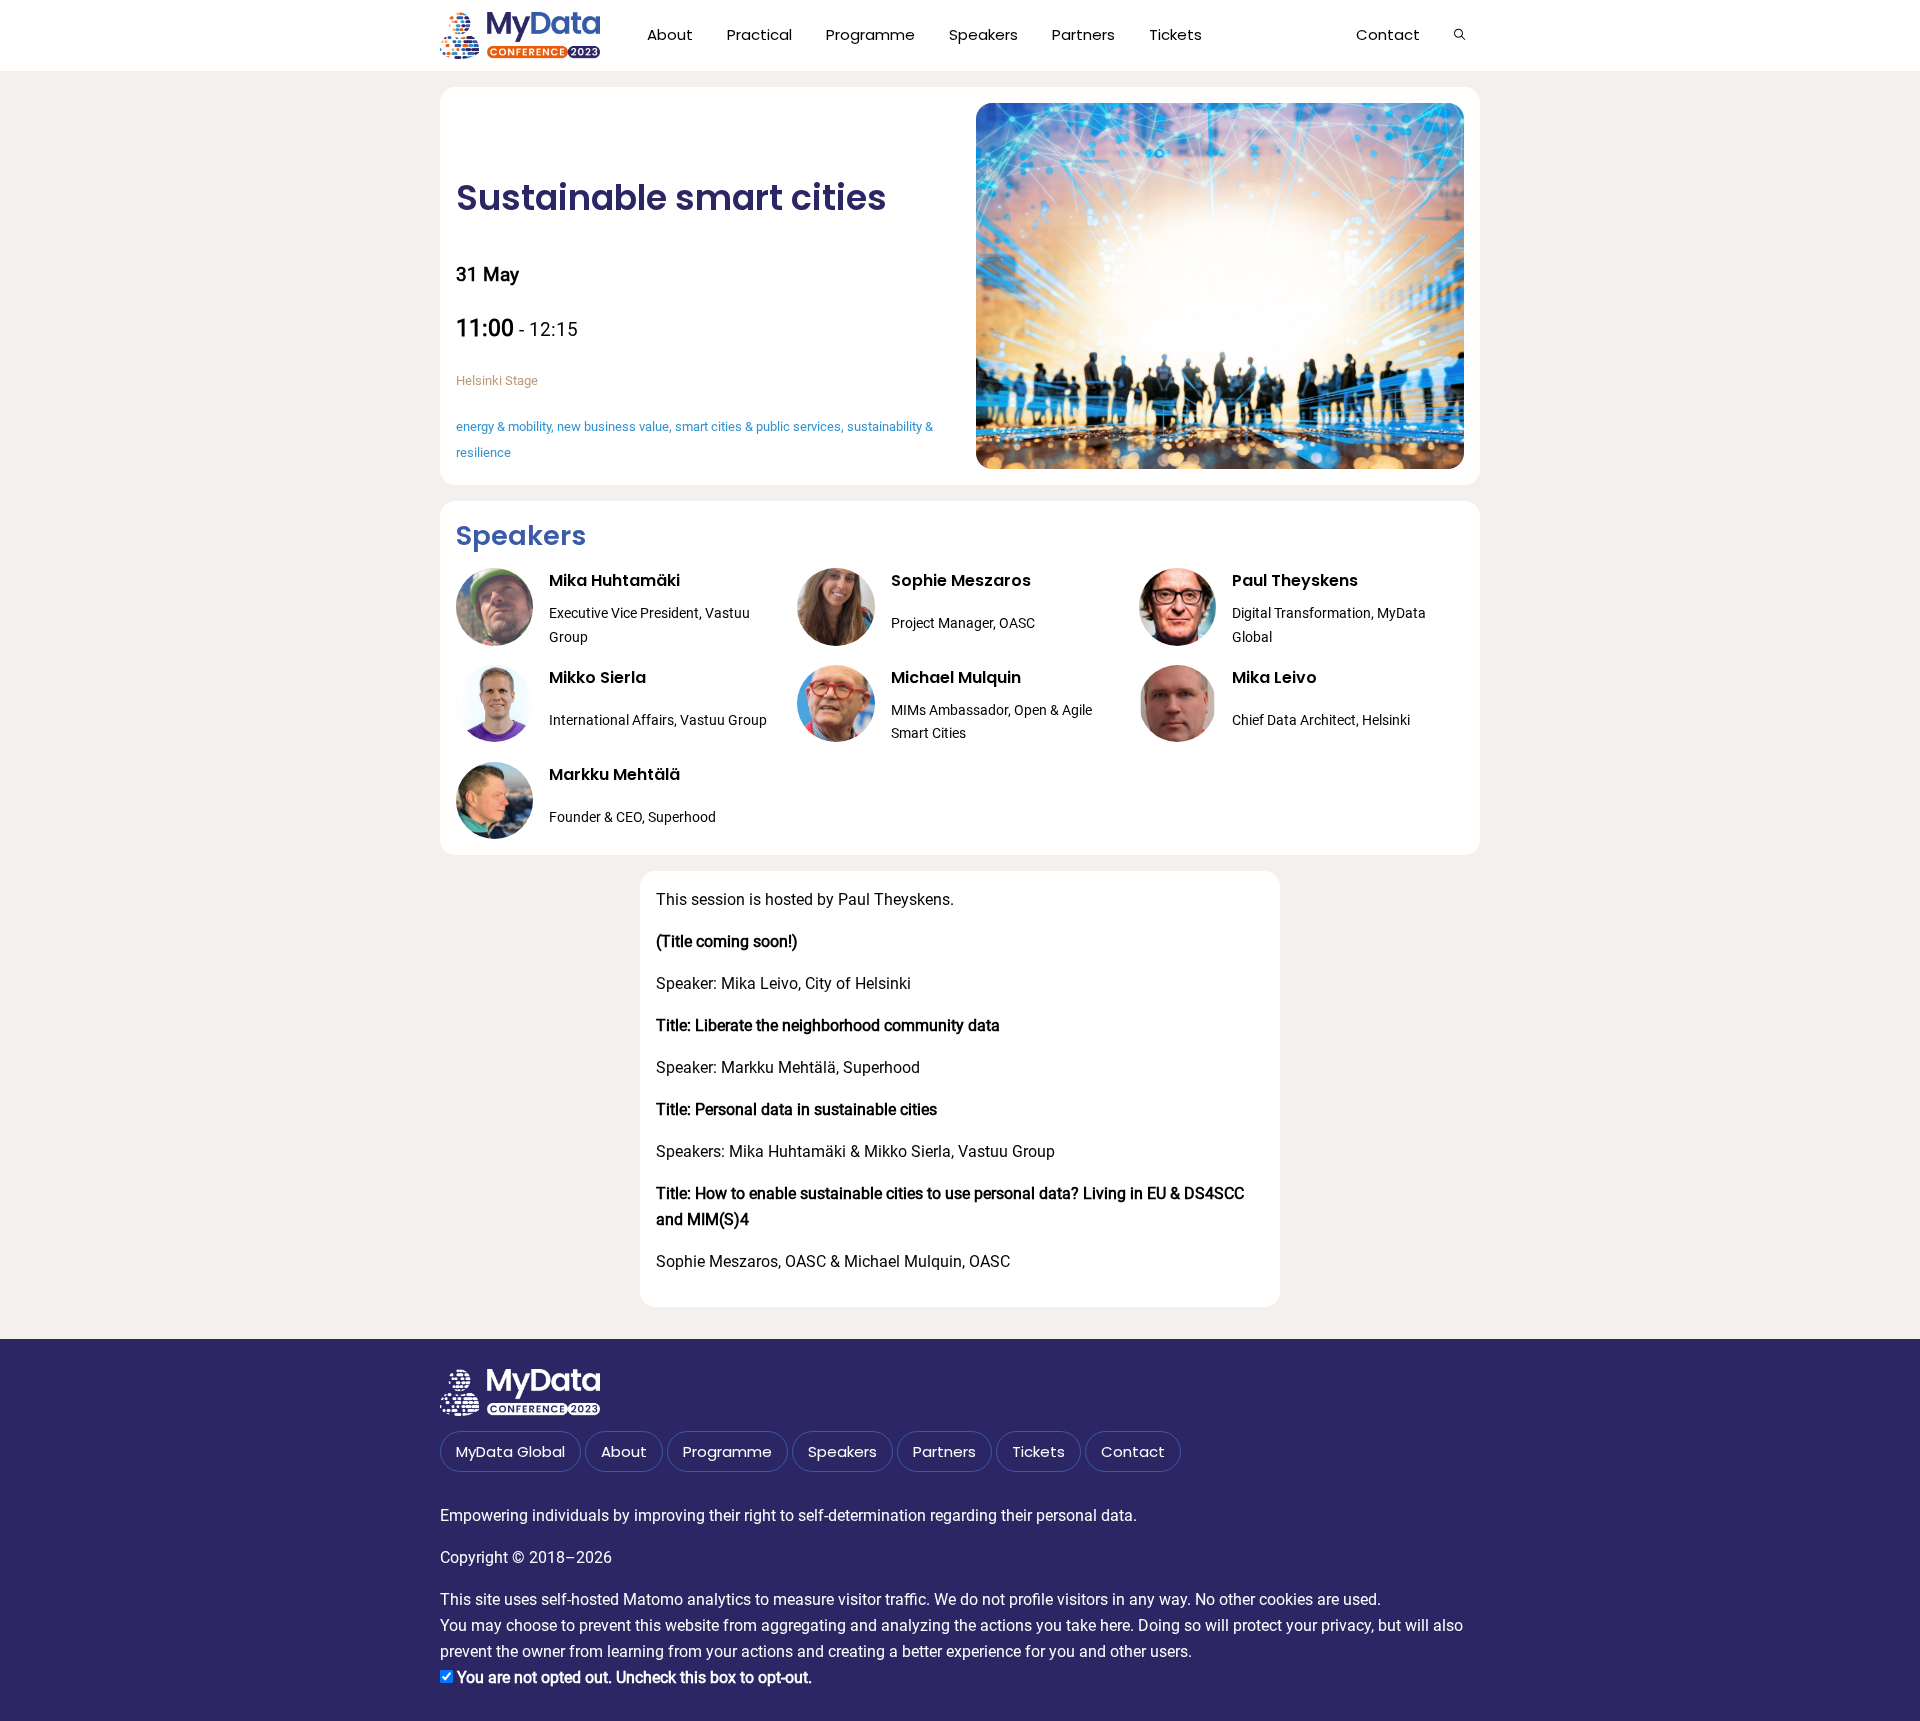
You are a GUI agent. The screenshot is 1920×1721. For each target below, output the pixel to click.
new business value (613, 426)
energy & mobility (503, 426)
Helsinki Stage (497, 380)
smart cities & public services (758, 426)
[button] (1459, 34)
